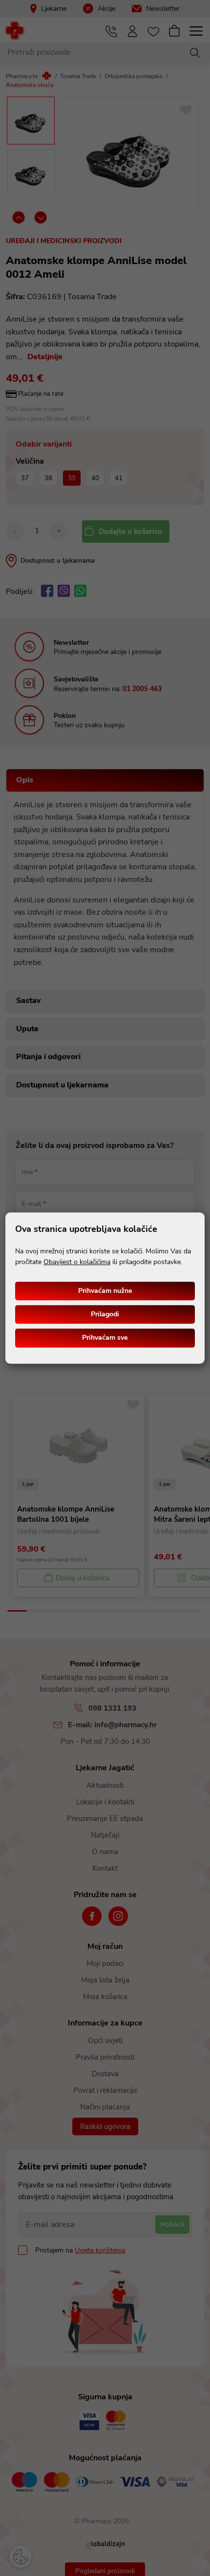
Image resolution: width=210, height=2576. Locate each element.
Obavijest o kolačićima (77, 1262)
